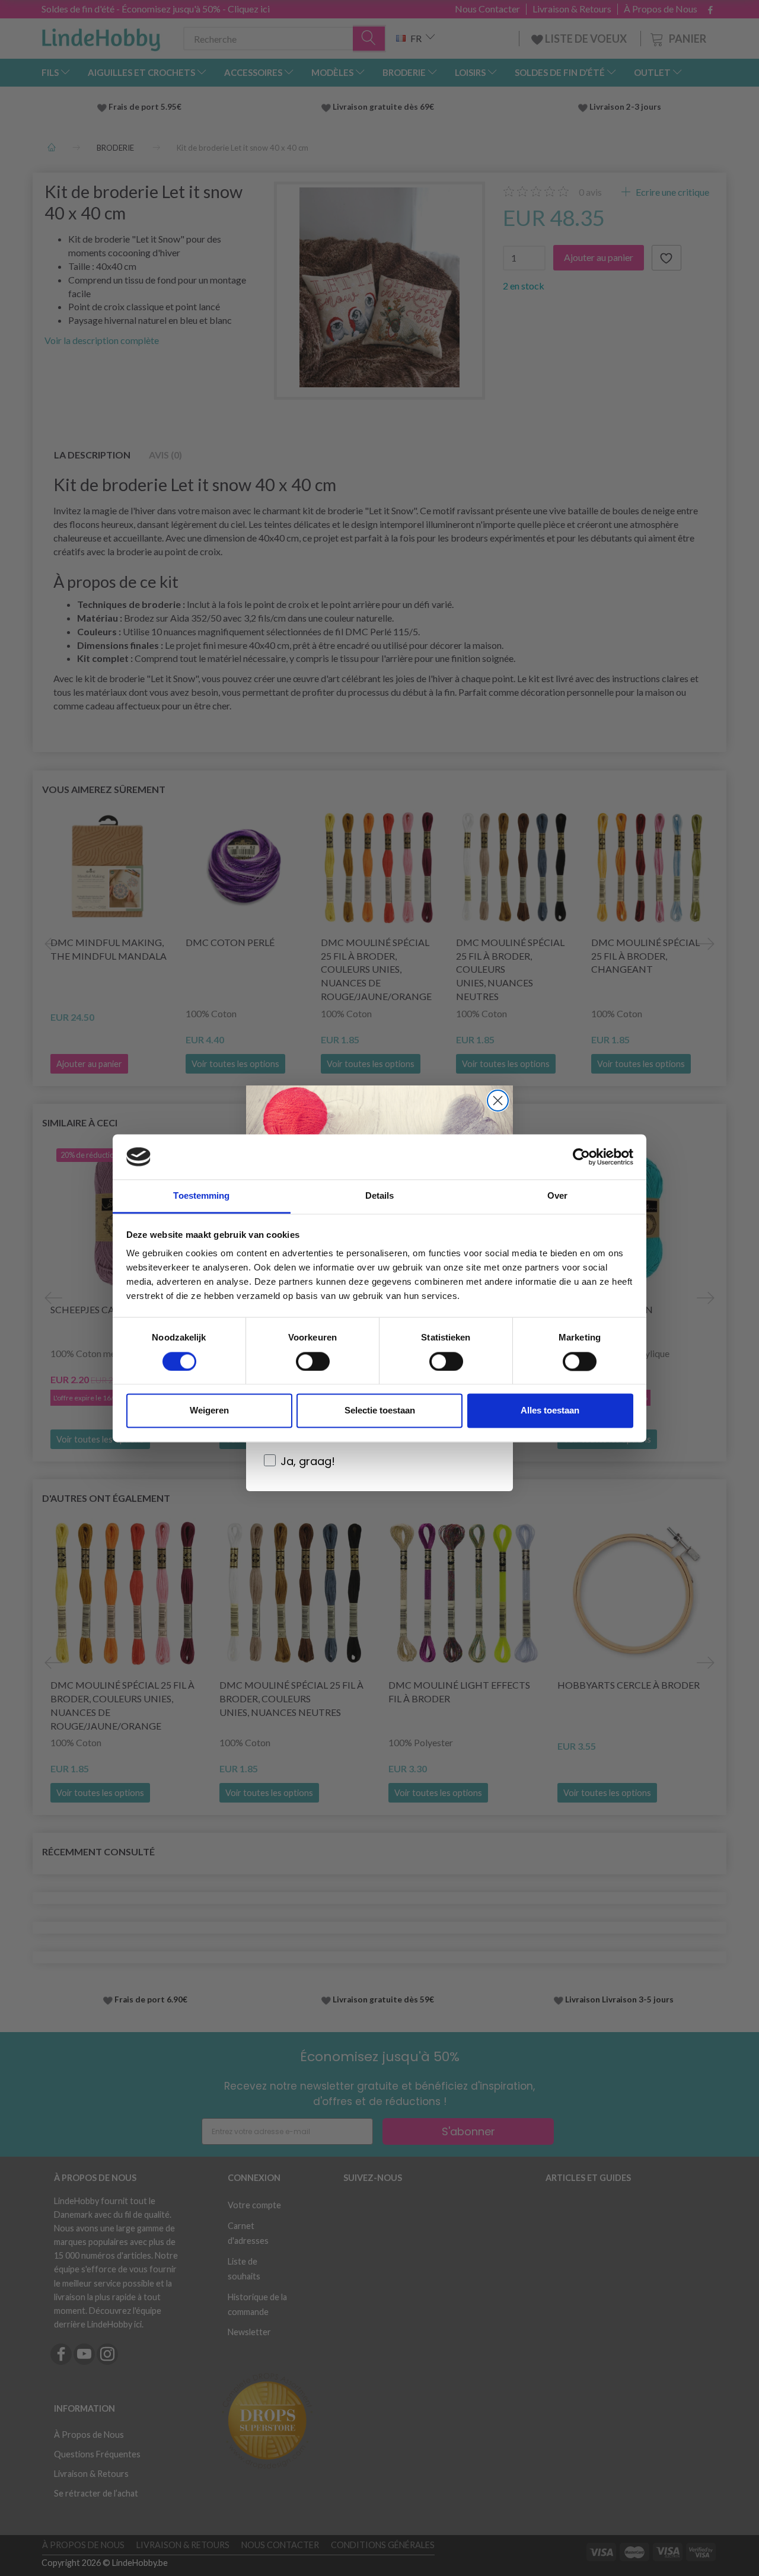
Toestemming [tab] (201, 1196)
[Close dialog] (498, 1101)
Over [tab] (557, 1196)
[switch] (313, 1361)
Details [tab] (380, 1196)
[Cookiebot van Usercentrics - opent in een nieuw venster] (581, 1157)
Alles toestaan (550, 1411)
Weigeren (209, 1411)
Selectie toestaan (380, 1411)
